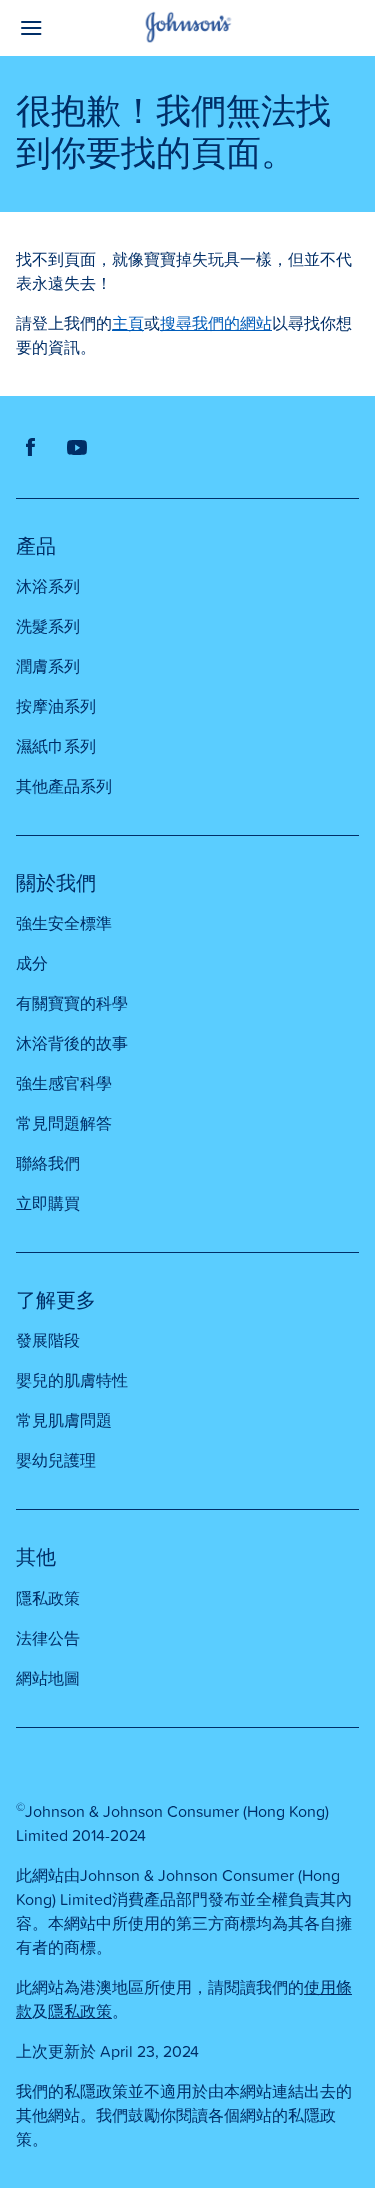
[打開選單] (59, 28)
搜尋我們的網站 (216, 324)
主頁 (128, 324)
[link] (31, 447)
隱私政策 (80, 2012)
